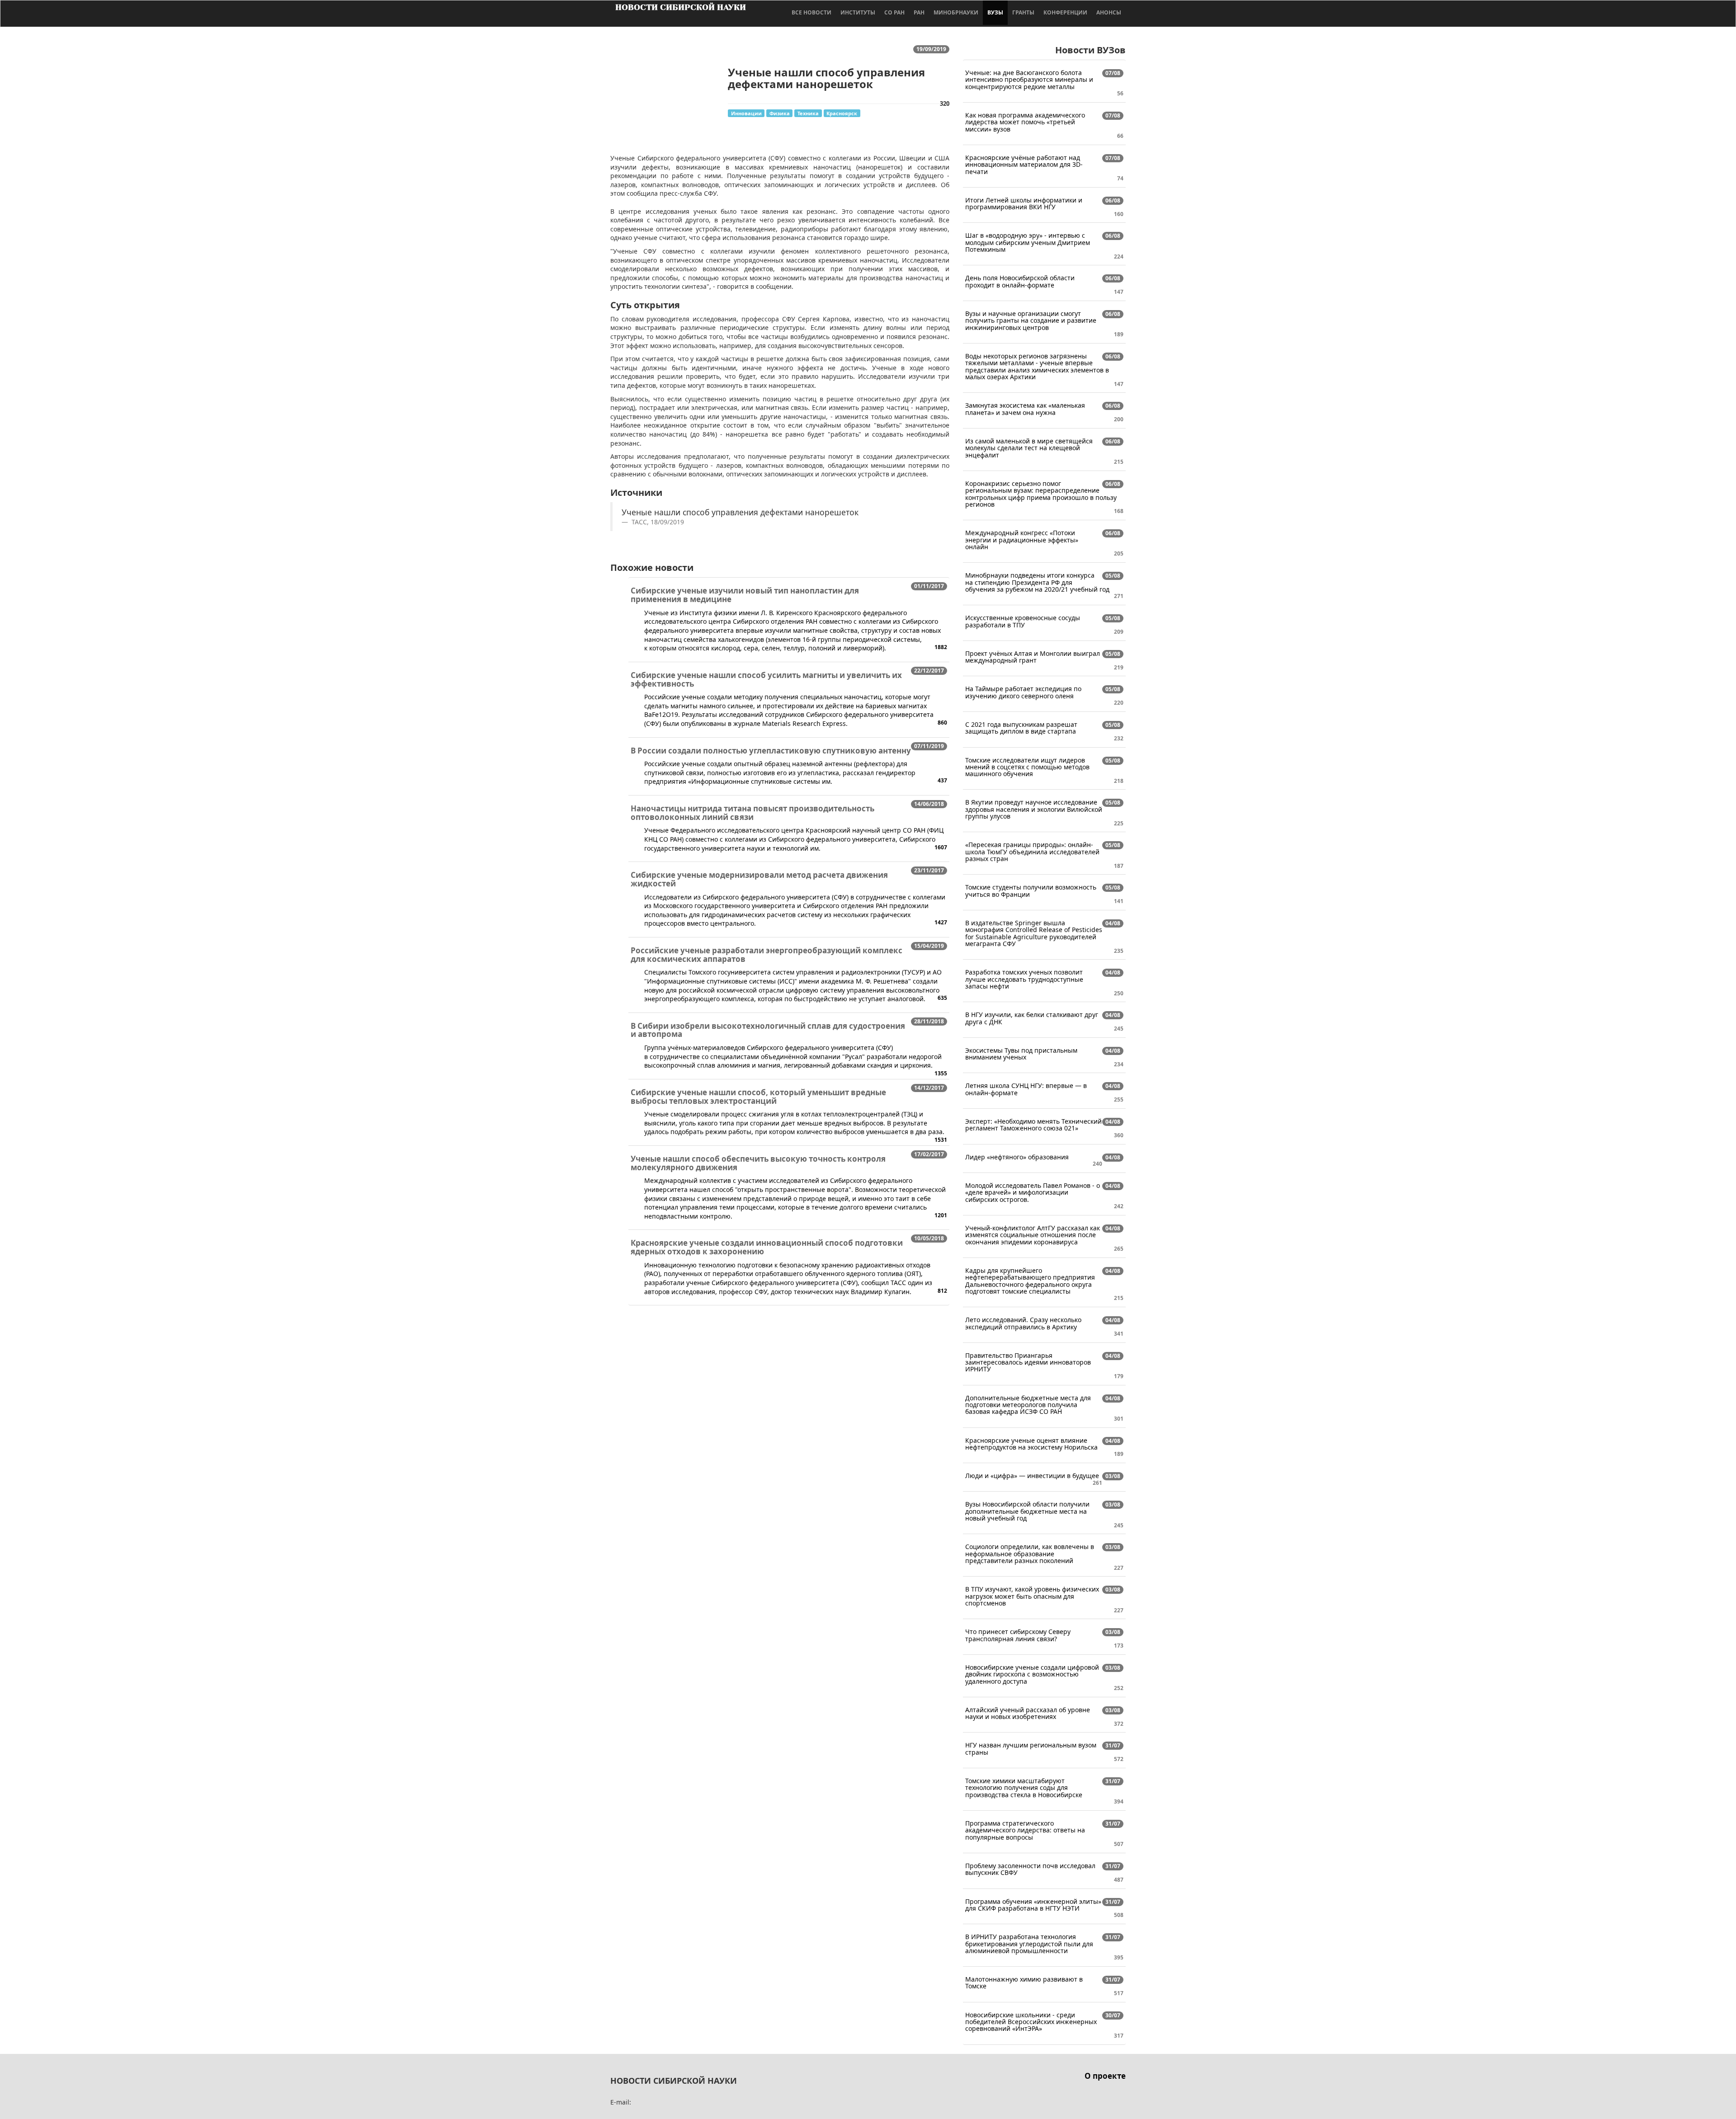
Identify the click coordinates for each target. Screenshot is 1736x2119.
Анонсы (1109, 12)
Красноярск (842, 113)
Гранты (1023, 12)
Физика (780, 113)
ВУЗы (995, 12)
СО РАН (894, 12)
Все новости (811, 12)
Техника (808, 113)
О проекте (1105, 2076)
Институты (858, 12)
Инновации (746, 113)
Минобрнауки (956, 12)
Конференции (1065, 12)
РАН (919, 12)
